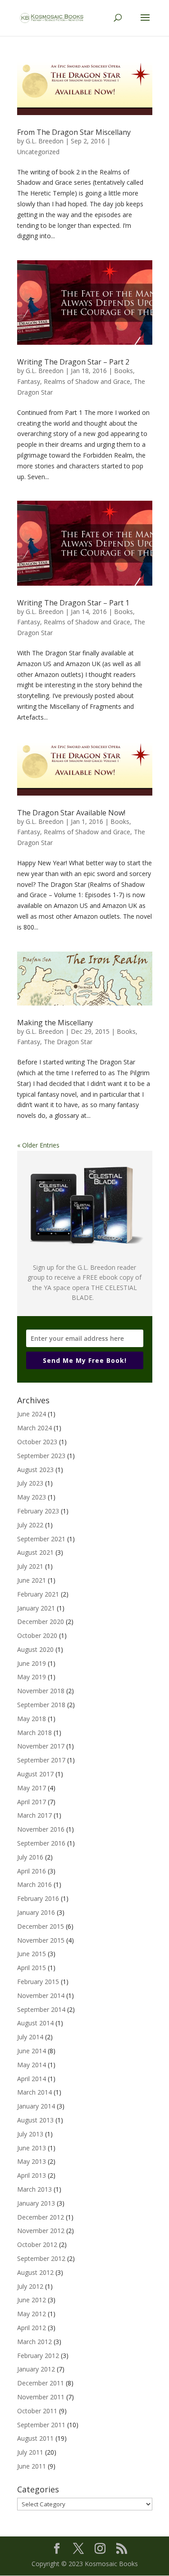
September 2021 (41, 1539)
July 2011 (30, 2452)
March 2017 (34, 1815)
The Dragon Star (68, 1042)
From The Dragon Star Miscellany (74, 132)
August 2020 (35, 1649)
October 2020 (37, 1635)
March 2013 (34, 2189)
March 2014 (34, 2092)
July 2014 (30, 2037)
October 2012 (37, 2245)
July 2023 (30, 1483)
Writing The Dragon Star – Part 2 (73, 362)
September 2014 (41, 2009)
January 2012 (36, 2369)
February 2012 (38, 2356)
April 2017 (32, 1802)
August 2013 (35, 2120)
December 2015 (41, 1926)
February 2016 (38, 1898)
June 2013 (32, 2148)
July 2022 (30, 1525)
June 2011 (32, 2466)
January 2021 (36, 1608)
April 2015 (32, 1968)
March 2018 (34, 1733)
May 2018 (32, 1719)
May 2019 (32, 1677)
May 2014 (32, 2065)
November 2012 (41, 2231)
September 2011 (41, 2425)
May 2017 (32, 1788)
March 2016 (34, 1884)
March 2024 (34, 1428)
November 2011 (41, 2397)
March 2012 (34, 2342)
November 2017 (41, 1746)
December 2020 (41, 1622)
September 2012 (41, 2258)
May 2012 (32, 2314)
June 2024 (32, 1414)
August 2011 (35, 2438)
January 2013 (36, 2203)
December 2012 (41, 2217)
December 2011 (41, 2383)
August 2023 (35, 1470)
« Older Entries (38, 1145)
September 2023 (41, 1456)
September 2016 (41, 1843)
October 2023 (37, 1442)
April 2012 (32, 2328)
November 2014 (41, 1995)
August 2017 (35, 1774)
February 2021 (38, 1594)
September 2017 (41, 1760)
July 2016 (30, 1857)
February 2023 (38, 1511)
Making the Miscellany (55, 1023)
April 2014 (32, 2079)
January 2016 (36, 1912)
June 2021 (32, 1580)
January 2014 (36, 2106)
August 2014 (35, 2023)
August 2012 (35, 2272)
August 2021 (35, 1552)
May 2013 (32, 2161)
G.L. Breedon (45, 141)
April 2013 (32, 2175)
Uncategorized (38, 152)
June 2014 (32, 2051)
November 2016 (41, 1829)
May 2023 (32, 1497)
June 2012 (32, 2300)
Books (123, 371)
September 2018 (41, 1705)
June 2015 (32, 1954)
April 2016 (32, 1871)
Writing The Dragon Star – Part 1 (73, 603)
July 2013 (30, 2134)
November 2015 (41, 1940)
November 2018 (41, 1691)
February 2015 (38, 1982)
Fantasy (29, 381)
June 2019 (32, 1663)
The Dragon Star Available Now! (71, 813)
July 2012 (30, 2286)
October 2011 (37, 2411)
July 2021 (30, 1566)
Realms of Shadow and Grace (87, 381)
